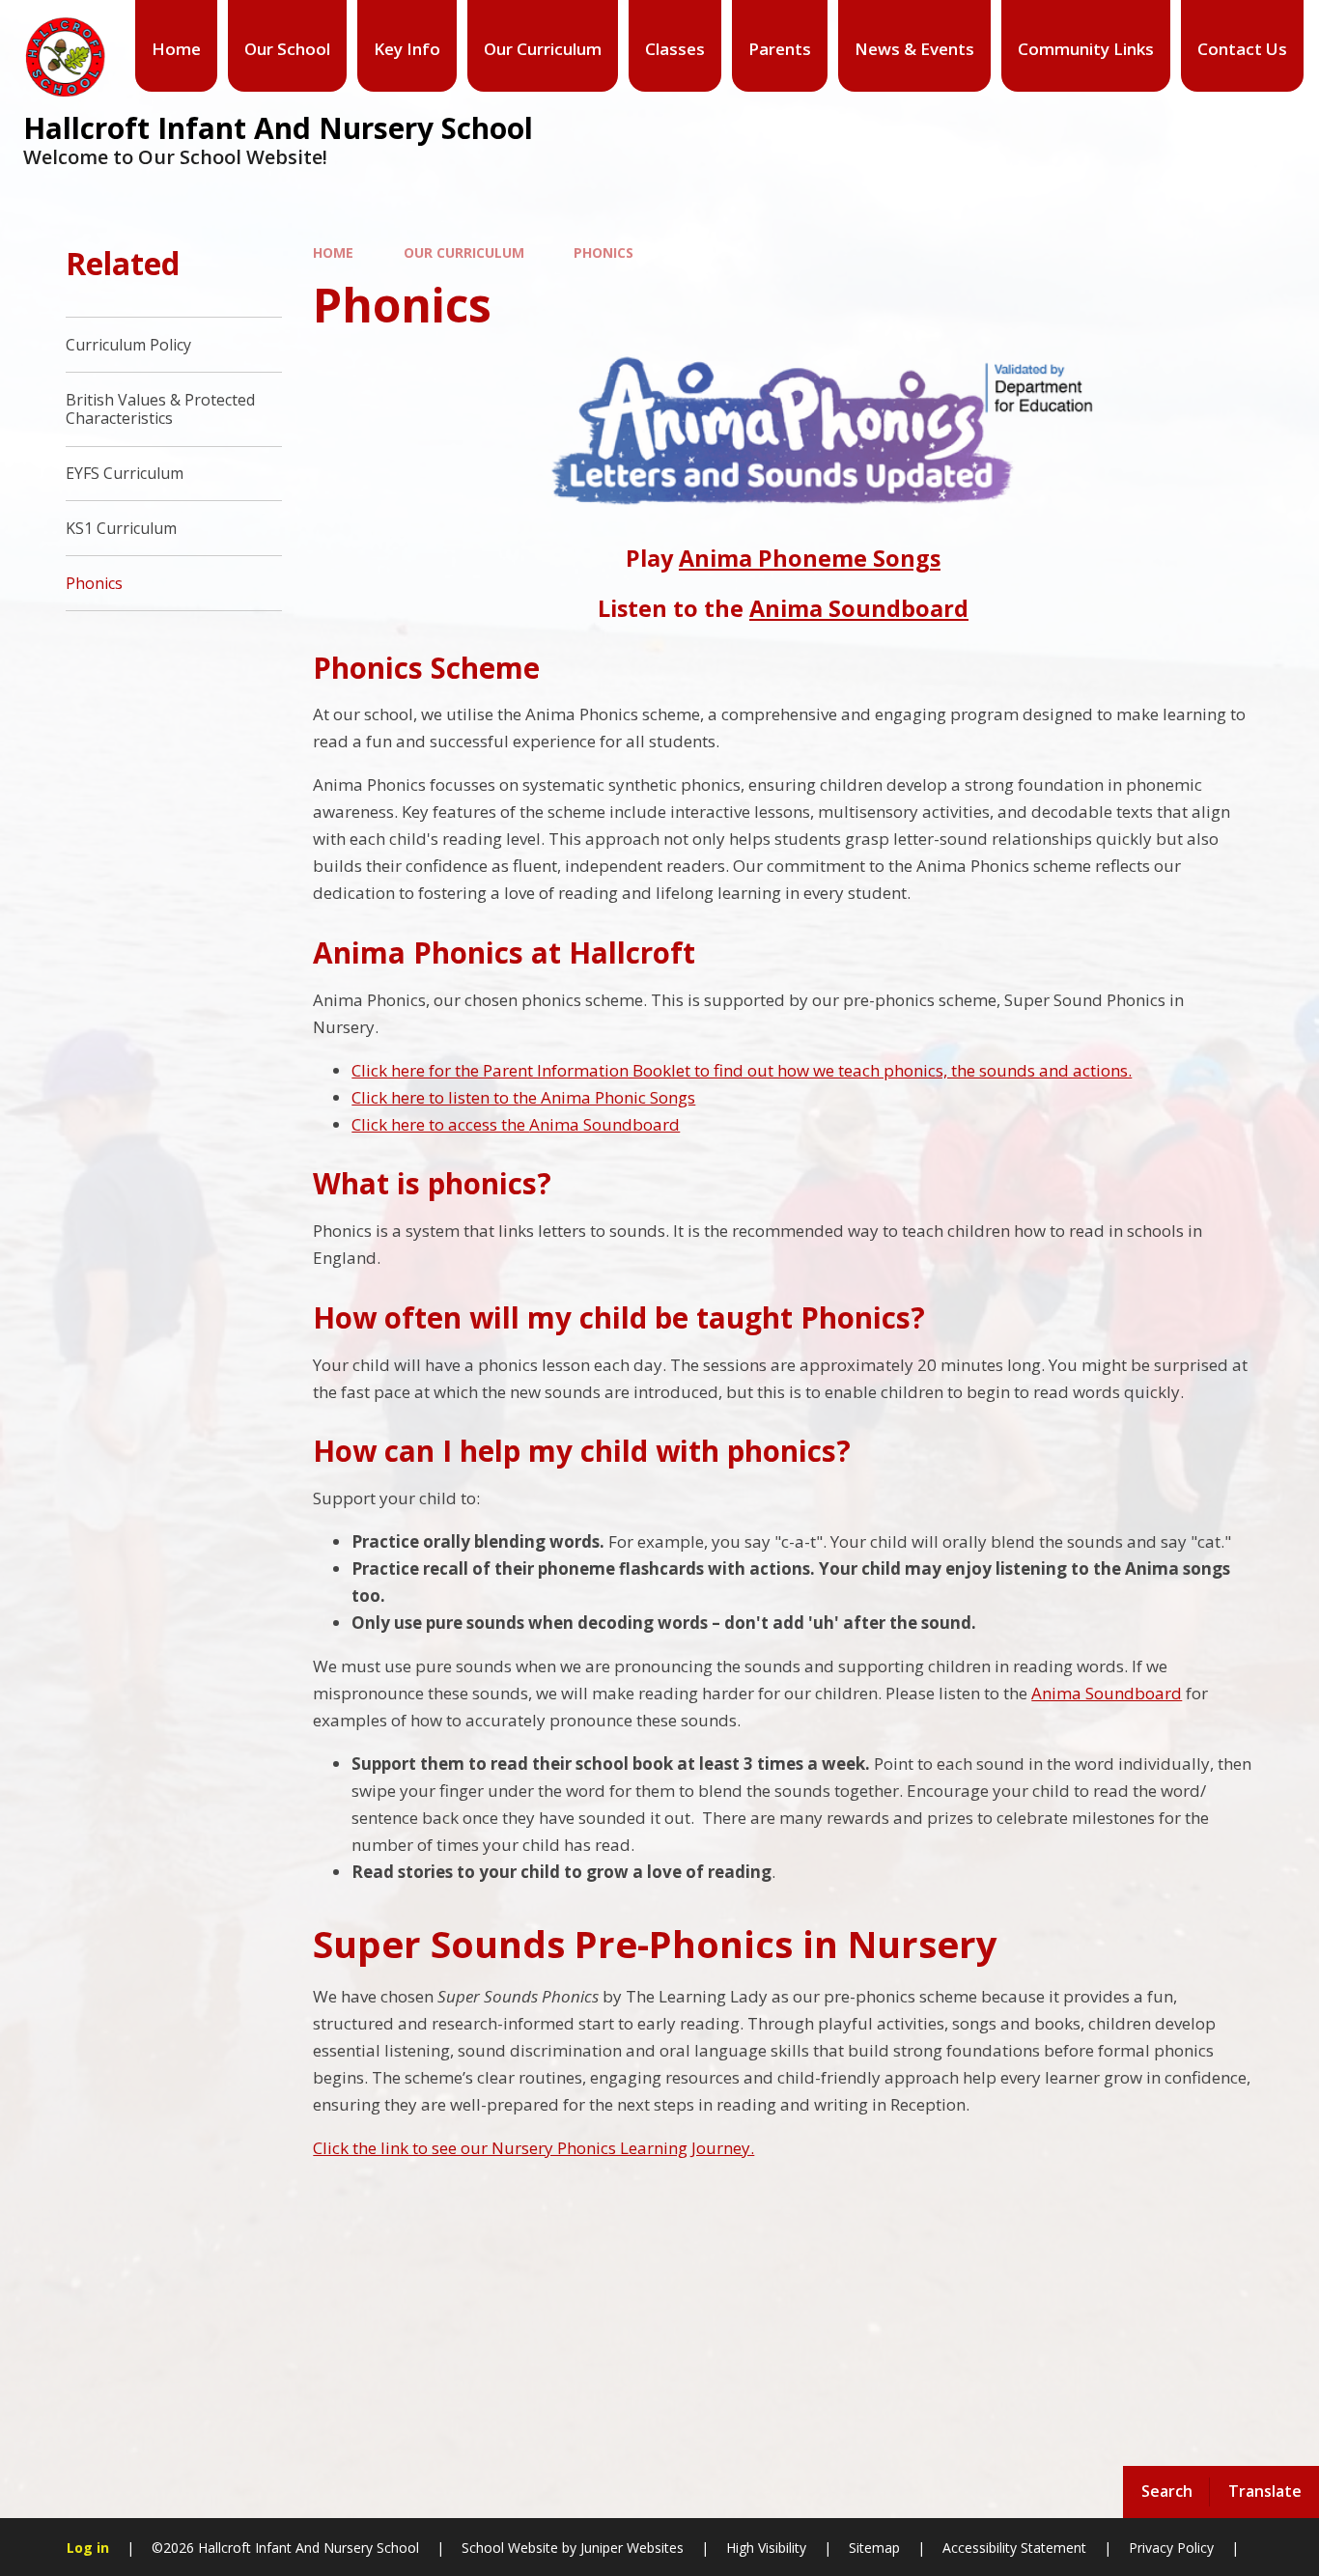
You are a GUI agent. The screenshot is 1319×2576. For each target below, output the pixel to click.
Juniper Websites (630, 2548)
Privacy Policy (1171, 2548)
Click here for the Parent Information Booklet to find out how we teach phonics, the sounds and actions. (742, 1070)
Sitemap (874, 2548)
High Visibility (766, 2548)
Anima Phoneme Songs (810, 558)
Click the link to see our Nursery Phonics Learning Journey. (533, 2148)
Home (333, 252)
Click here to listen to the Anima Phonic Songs (523, 1097)
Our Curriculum (464, 252)
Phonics (603, 252)
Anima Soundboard (859, 608)
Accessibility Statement (1014, 2548)
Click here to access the (440, 1124)
